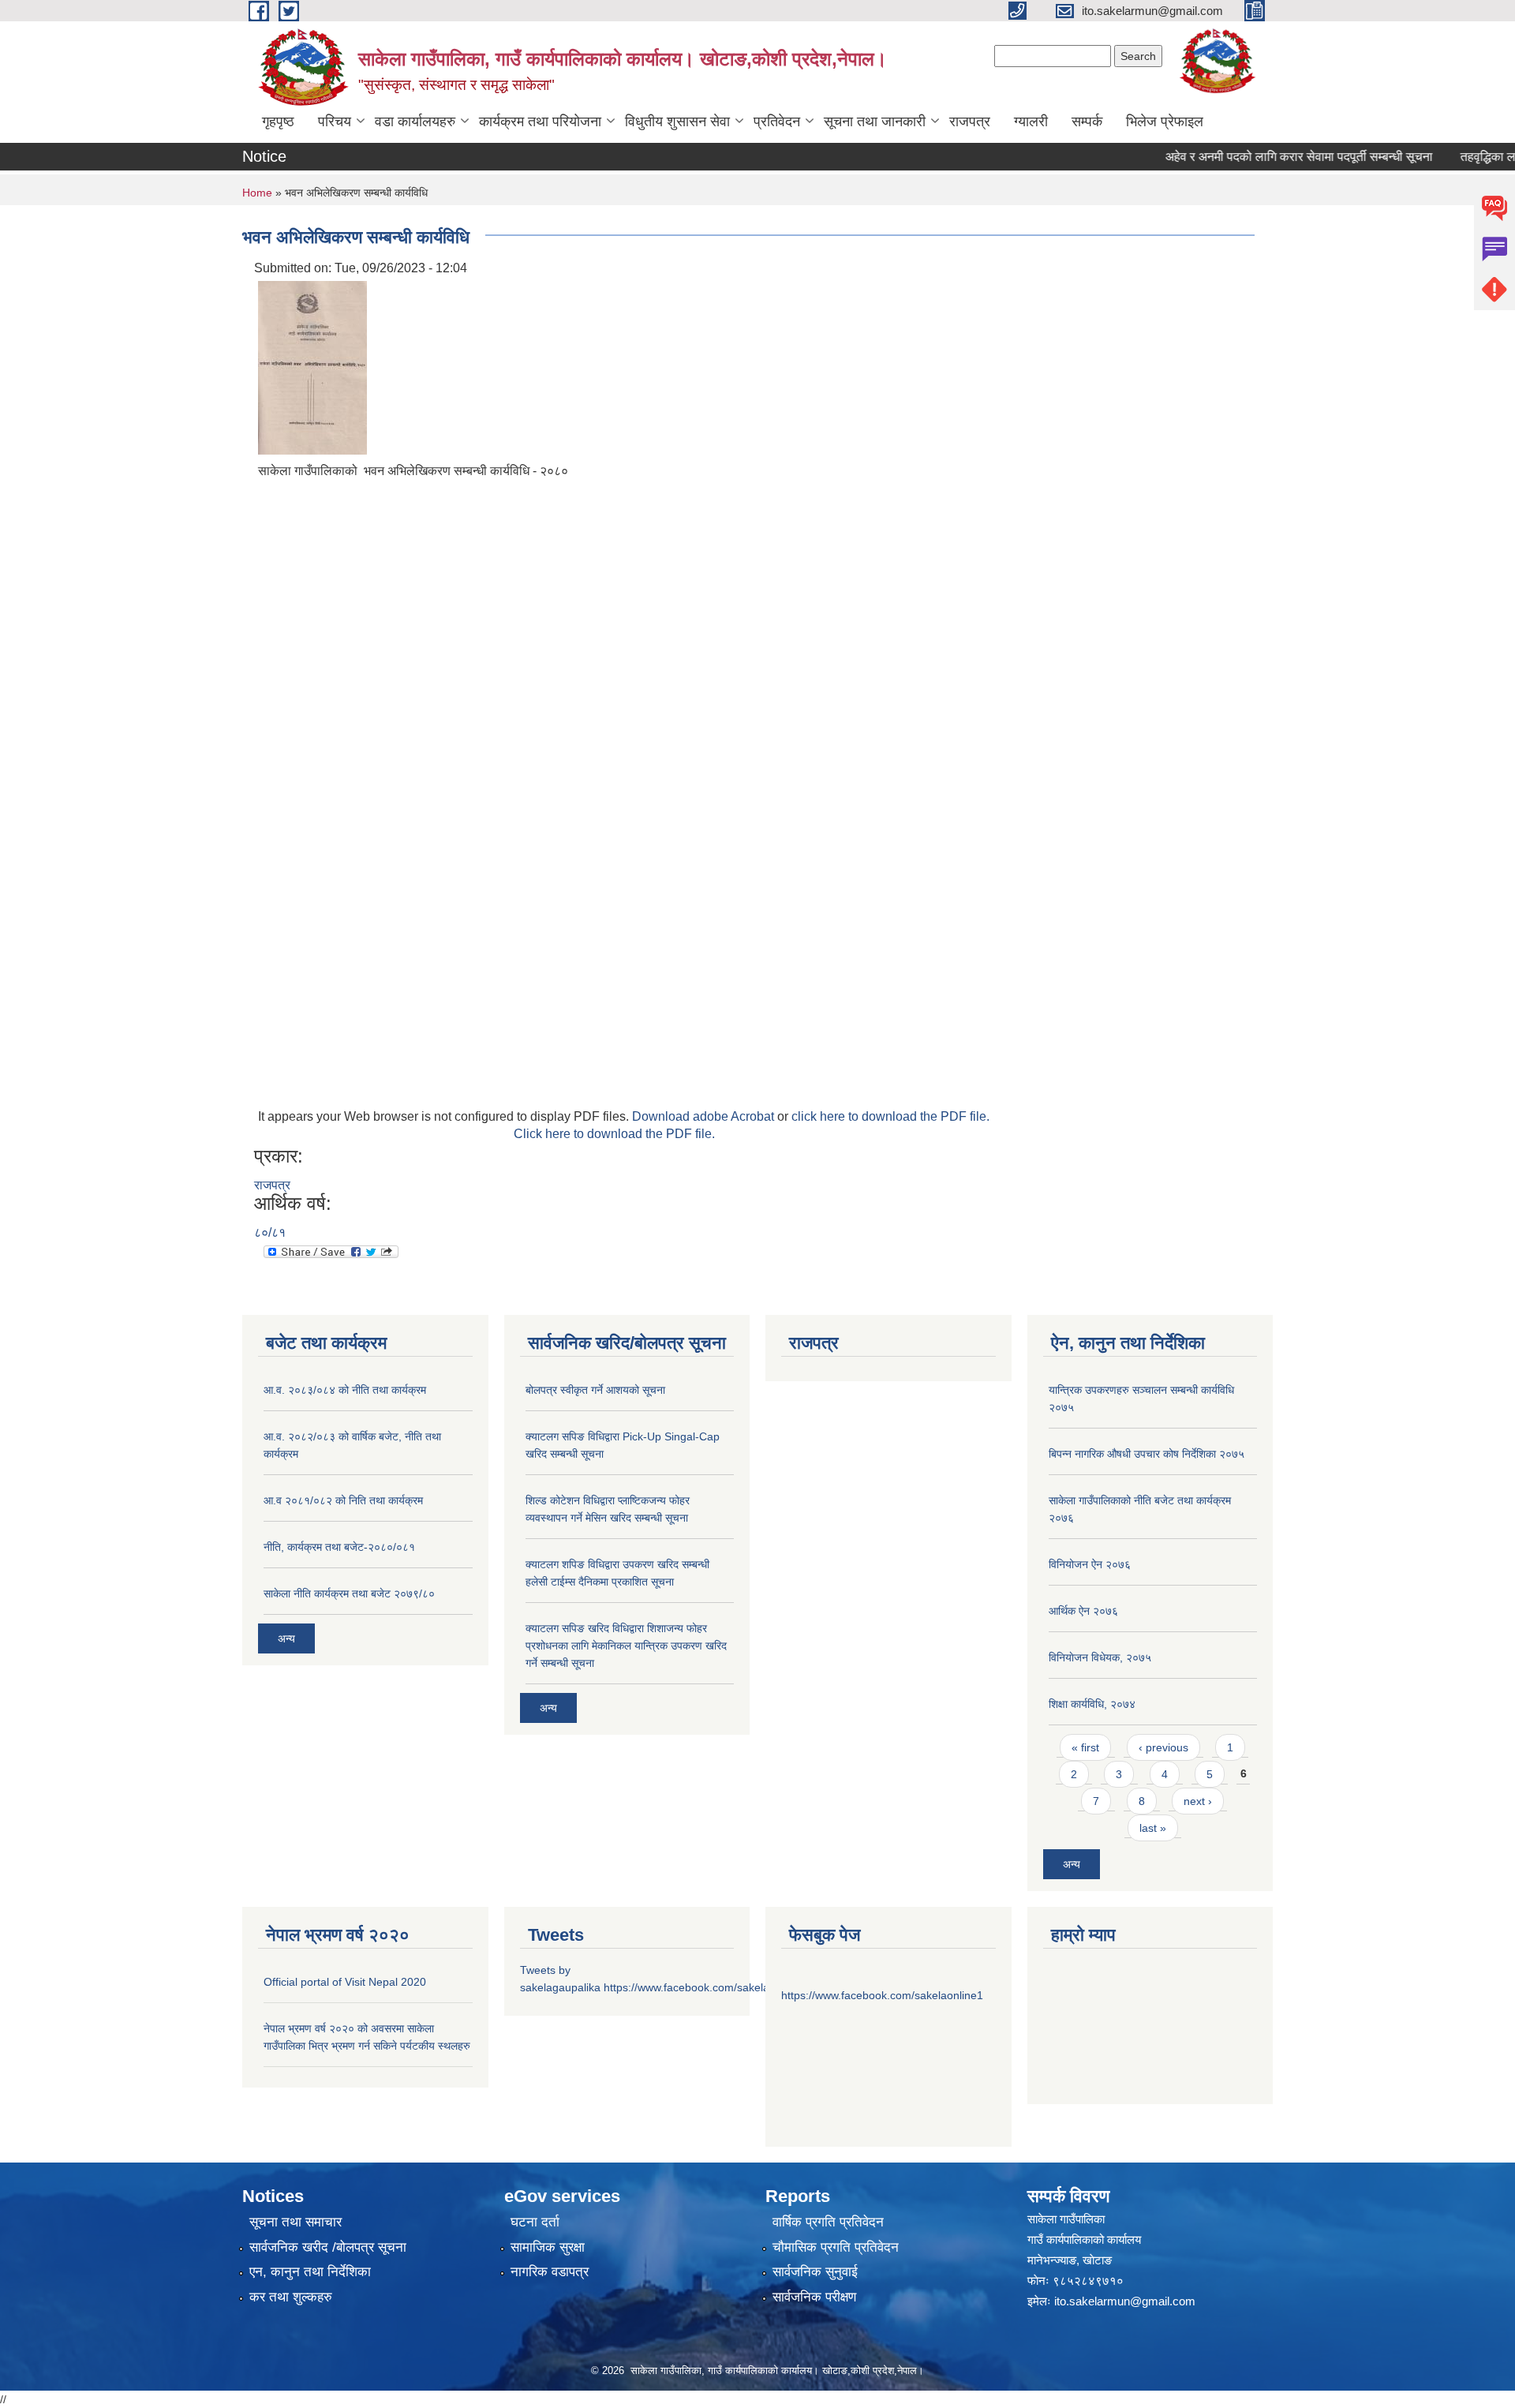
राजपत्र (970, 122)
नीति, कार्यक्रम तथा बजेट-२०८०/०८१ (339, 1547)
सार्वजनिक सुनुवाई (815, 2272)
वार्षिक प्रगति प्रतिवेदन (828, 2222)
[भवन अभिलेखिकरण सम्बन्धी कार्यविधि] (312, 367)
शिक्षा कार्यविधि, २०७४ (1092, 1704)
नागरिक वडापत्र (550, 2272)
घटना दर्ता (535, 2222)
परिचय (335, 122)
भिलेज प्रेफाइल (1165, 122)
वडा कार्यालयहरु (415, 122)
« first (1085, 1747)
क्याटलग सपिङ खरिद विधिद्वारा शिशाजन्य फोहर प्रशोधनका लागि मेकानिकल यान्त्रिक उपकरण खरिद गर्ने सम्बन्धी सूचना (626, 1646)
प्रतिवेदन (777, 122)
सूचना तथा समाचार (296, 2222)
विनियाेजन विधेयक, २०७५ (1100, 1657)
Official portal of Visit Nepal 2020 (345, 1982)
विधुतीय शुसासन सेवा (677, 122)
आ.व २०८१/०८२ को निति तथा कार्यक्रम (343, 1500)
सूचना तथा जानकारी (875, 122)
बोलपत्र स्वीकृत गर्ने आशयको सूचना (595, 1390)
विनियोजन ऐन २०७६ (1090, 1564)
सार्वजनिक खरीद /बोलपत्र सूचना (328, 2247)
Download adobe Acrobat (705, 1116)
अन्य (286, 1638)
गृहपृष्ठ (278, 122)
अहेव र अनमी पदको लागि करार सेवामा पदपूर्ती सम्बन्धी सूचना (1269, 157)
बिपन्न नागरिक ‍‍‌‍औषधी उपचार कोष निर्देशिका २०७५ (1147, 1454)
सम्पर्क (1087, 122)
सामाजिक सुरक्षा (548, 2247)
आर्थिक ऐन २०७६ (1083, 1611)
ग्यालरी (1031, 122)
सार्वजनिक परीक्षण (814, 2297)
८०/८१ (270, 1232)
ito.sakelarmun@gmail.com (1125, 2301)
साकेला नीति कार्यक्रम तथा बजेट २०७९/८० (349, 1593)
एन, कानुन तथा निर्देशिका (310, 2272)
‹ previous (1163, 1747)
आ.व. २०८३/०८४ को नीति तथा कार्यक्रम (345, 1390)
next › (1198, 1801)
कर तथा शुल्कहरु (291, 2297)
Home (257, 193)
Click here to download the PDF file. (614, 1134)
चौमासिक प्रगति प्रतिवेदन (836, 2247)
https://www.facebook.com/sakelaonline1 (705, 1987)
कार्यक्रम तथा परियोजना (540, 122)
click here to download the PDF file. (890, 1116)
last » (1153, 1828)
